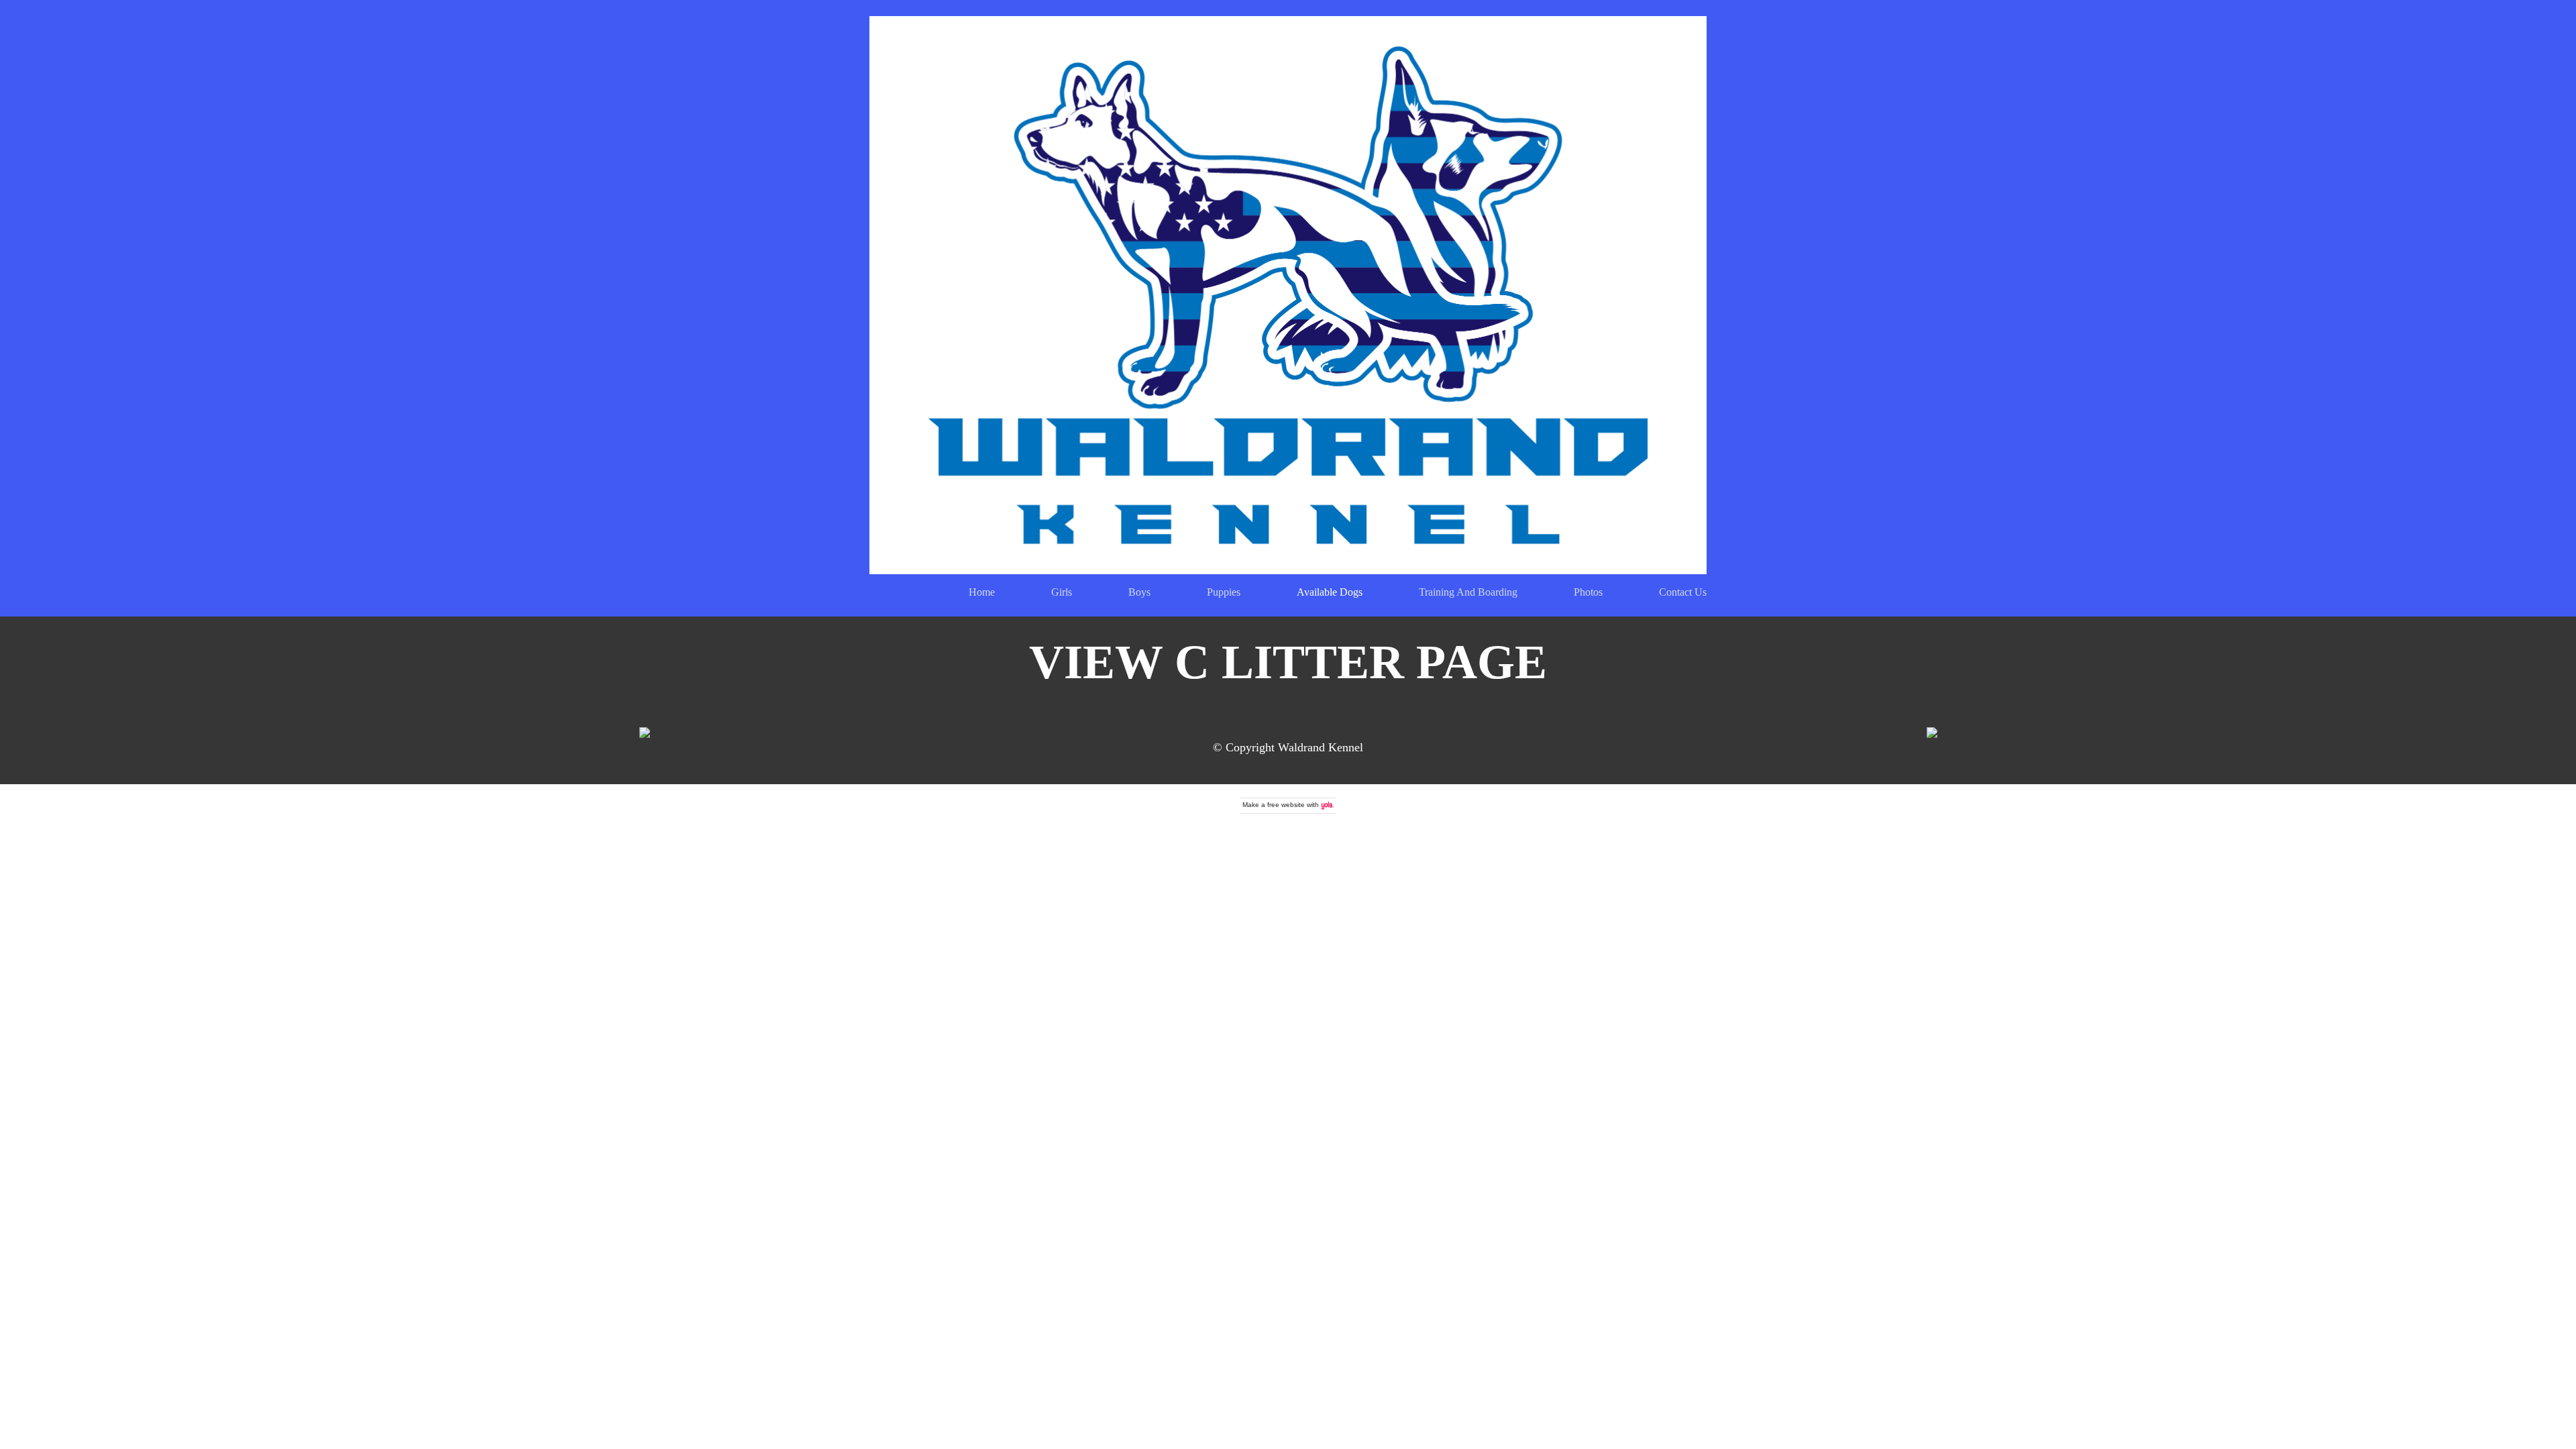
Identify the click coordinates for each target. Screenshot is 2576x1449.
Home (982, 592)
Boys (1139, 592)
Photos (1588, 592)
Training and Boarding (1468, 592)
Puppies (1224, 592)
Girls (1062, 592)
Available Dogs (1330, 592)
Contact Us (1683, 592)
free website (1286, 805)
